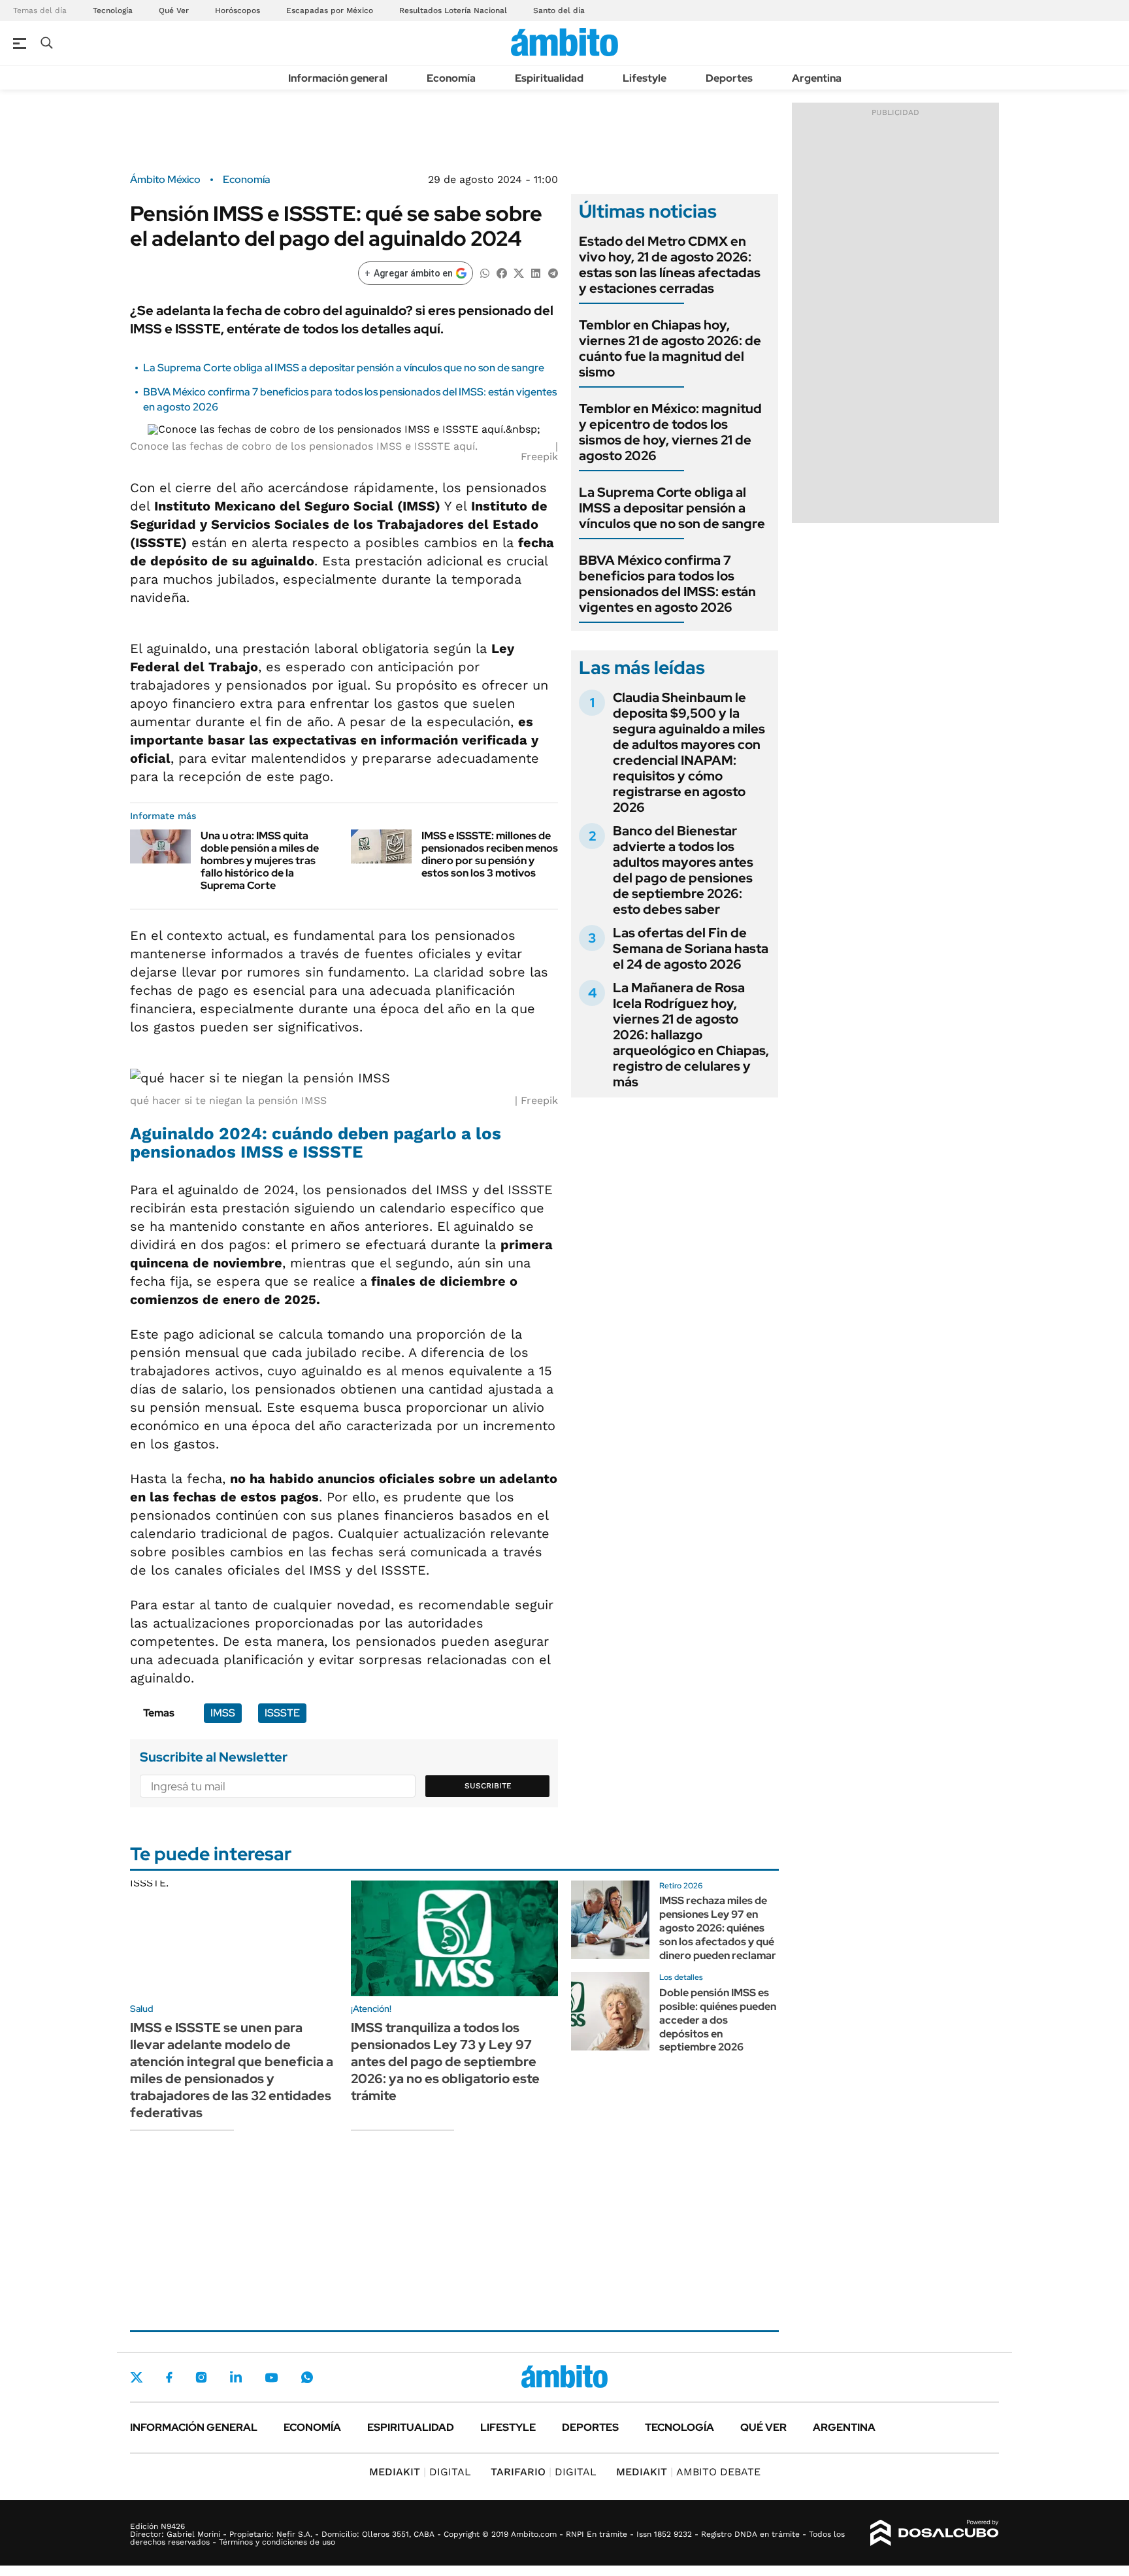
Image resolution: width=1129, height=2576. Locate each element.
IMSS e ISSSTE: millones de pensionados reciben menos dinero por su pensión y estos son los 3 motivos (490, 855)
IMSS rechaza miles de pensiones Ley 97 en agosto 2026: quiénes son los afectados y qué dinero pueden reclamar (718, 1928)
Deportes (729, 78)
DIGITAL (420, 2472)
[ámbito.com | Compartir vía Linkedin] (536, 272)
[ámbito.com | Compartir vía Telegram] (553, 272)
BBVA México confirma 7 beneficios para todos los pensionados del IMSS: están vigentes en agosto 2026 (667, 584)
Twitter (137, 2377)
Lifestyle (645, 78)
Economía (451, 78)
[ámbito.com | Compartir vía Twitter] (519, 272)
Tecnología (113, 10)
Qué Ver (174, 10)
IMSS (223, 1713)
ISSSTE (282, 1713)
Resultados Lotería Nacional (453, 10)
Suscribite (488, 1786)
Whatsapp (307, 2377)
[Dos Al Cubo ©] (935, 2533)
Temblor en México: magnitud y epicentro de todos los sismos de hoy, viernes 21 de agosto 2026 (670, 432)
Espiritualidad (549, 78)
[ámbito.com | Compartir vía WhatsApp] (485, 272)
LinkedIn (236, 2377)
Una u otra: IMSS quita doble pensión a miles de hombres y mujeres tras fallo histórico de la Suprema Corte (260, 861)
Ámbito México (165, 180)
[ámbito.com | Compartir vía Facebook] (502, 272)
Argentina (817, 78)
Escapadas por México (330, 10)
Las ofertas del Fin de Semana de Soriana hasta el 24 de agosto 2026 (691, 948)
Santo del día (559, 10)
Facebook (169, 2377)
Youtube (271, 2378)
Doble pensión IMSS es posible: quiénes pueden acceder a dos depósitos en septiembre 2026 (718, 2020)
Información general (338, 78)
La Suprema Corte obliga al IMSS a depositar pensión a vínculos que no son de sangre (344, 368)
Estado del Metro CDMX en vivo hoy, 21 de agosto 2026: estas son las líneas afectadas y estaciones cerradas (670, 265)
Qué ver (763, 2427)
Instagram (201, 2377)
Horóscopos (237, 10)
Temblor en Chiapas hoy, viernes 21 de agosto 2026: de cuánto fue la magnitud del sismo (670, 348)
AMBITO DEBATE (688, 2472)
